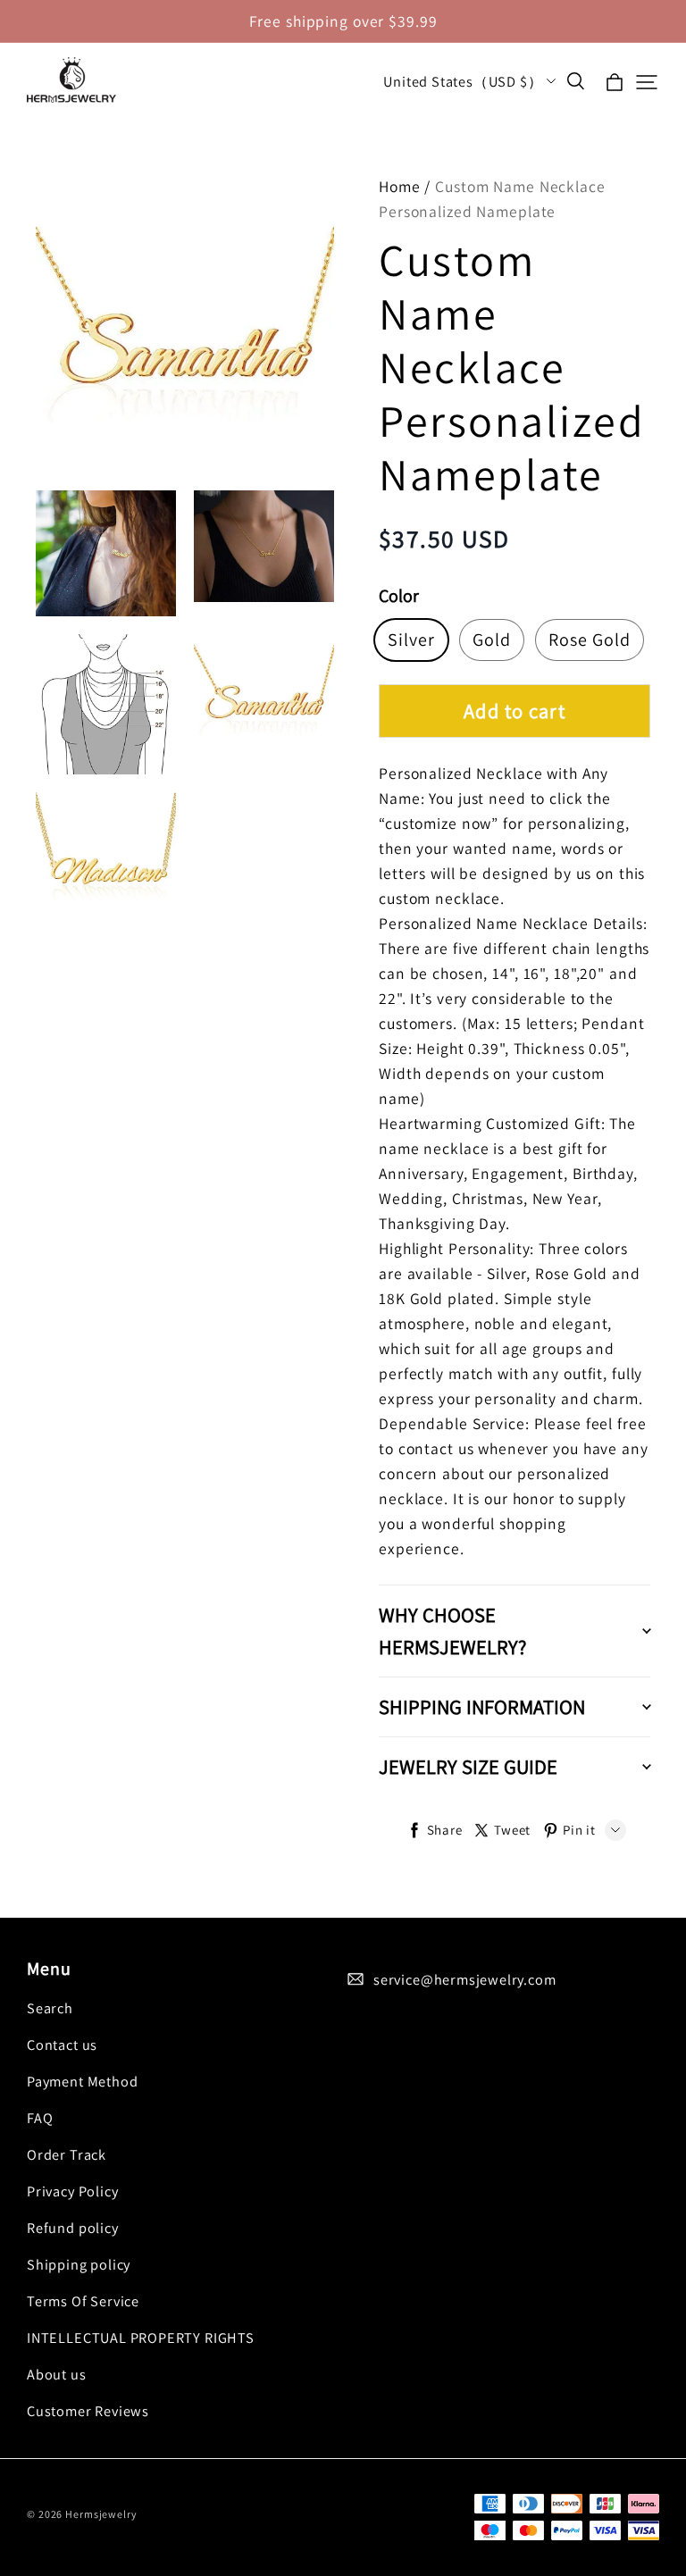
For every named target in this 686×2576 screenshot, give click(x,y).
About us (57, 2374)
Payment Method (82, 2081)
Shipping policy (79, 2264)
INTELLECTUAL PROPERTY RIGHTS (141, 2338)
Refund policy (73, 2228)
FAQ (40, 2118)
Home (400, 186)
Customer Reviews (88, 2411)
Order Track (67, 2154)
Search (50, 2008)
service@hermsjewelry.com (465, 1979)
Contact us (62, 2045)
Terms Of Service (83, 2301)
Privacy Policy (72, 2191)
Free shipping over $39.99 (343, 21)
